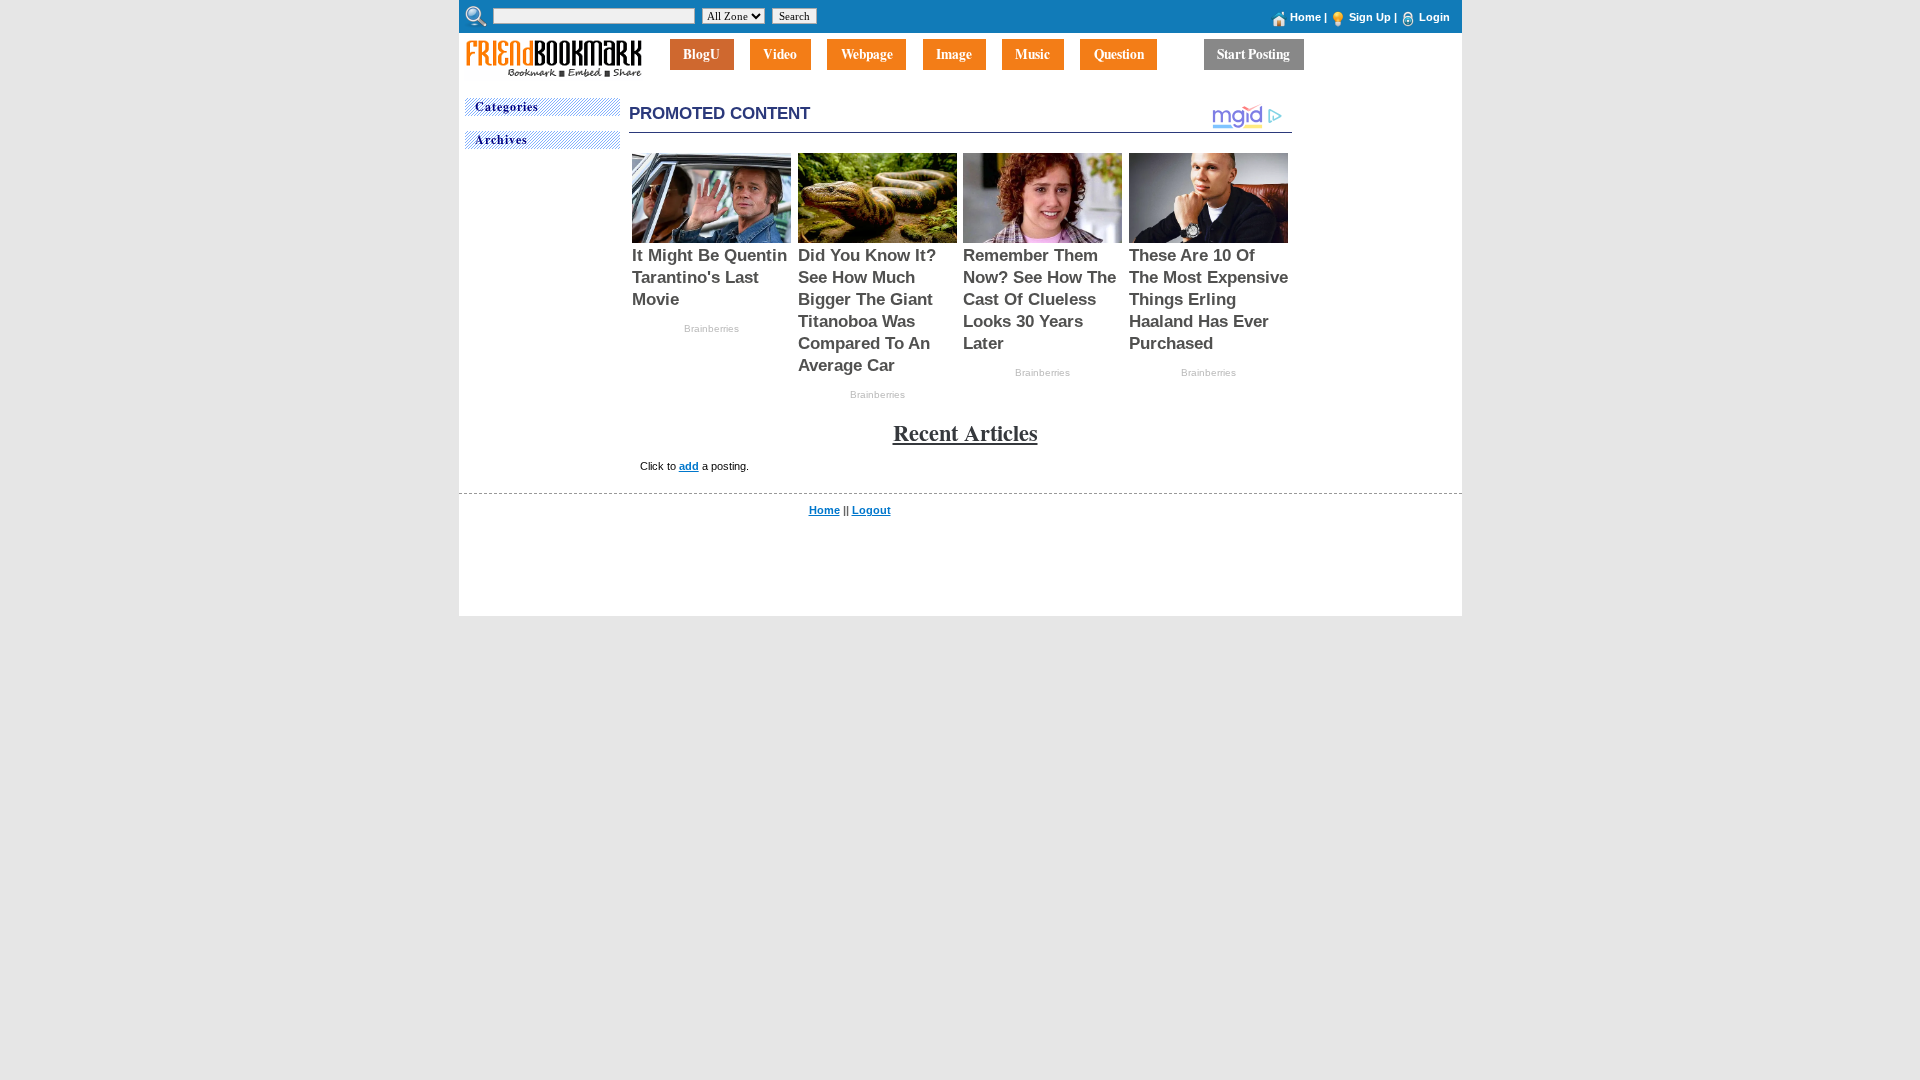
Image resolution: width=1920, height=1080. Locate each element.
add (689, 466)
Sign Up (1370, 17)
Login (1434, 17)
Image (954, 55)
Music (1032, 55)
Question (1119, 55)
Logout (871, 510)
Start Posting (1253, 55)
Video (780, 55)
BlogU (701, 55)
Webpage (867, 55)
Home (1305, 17)
